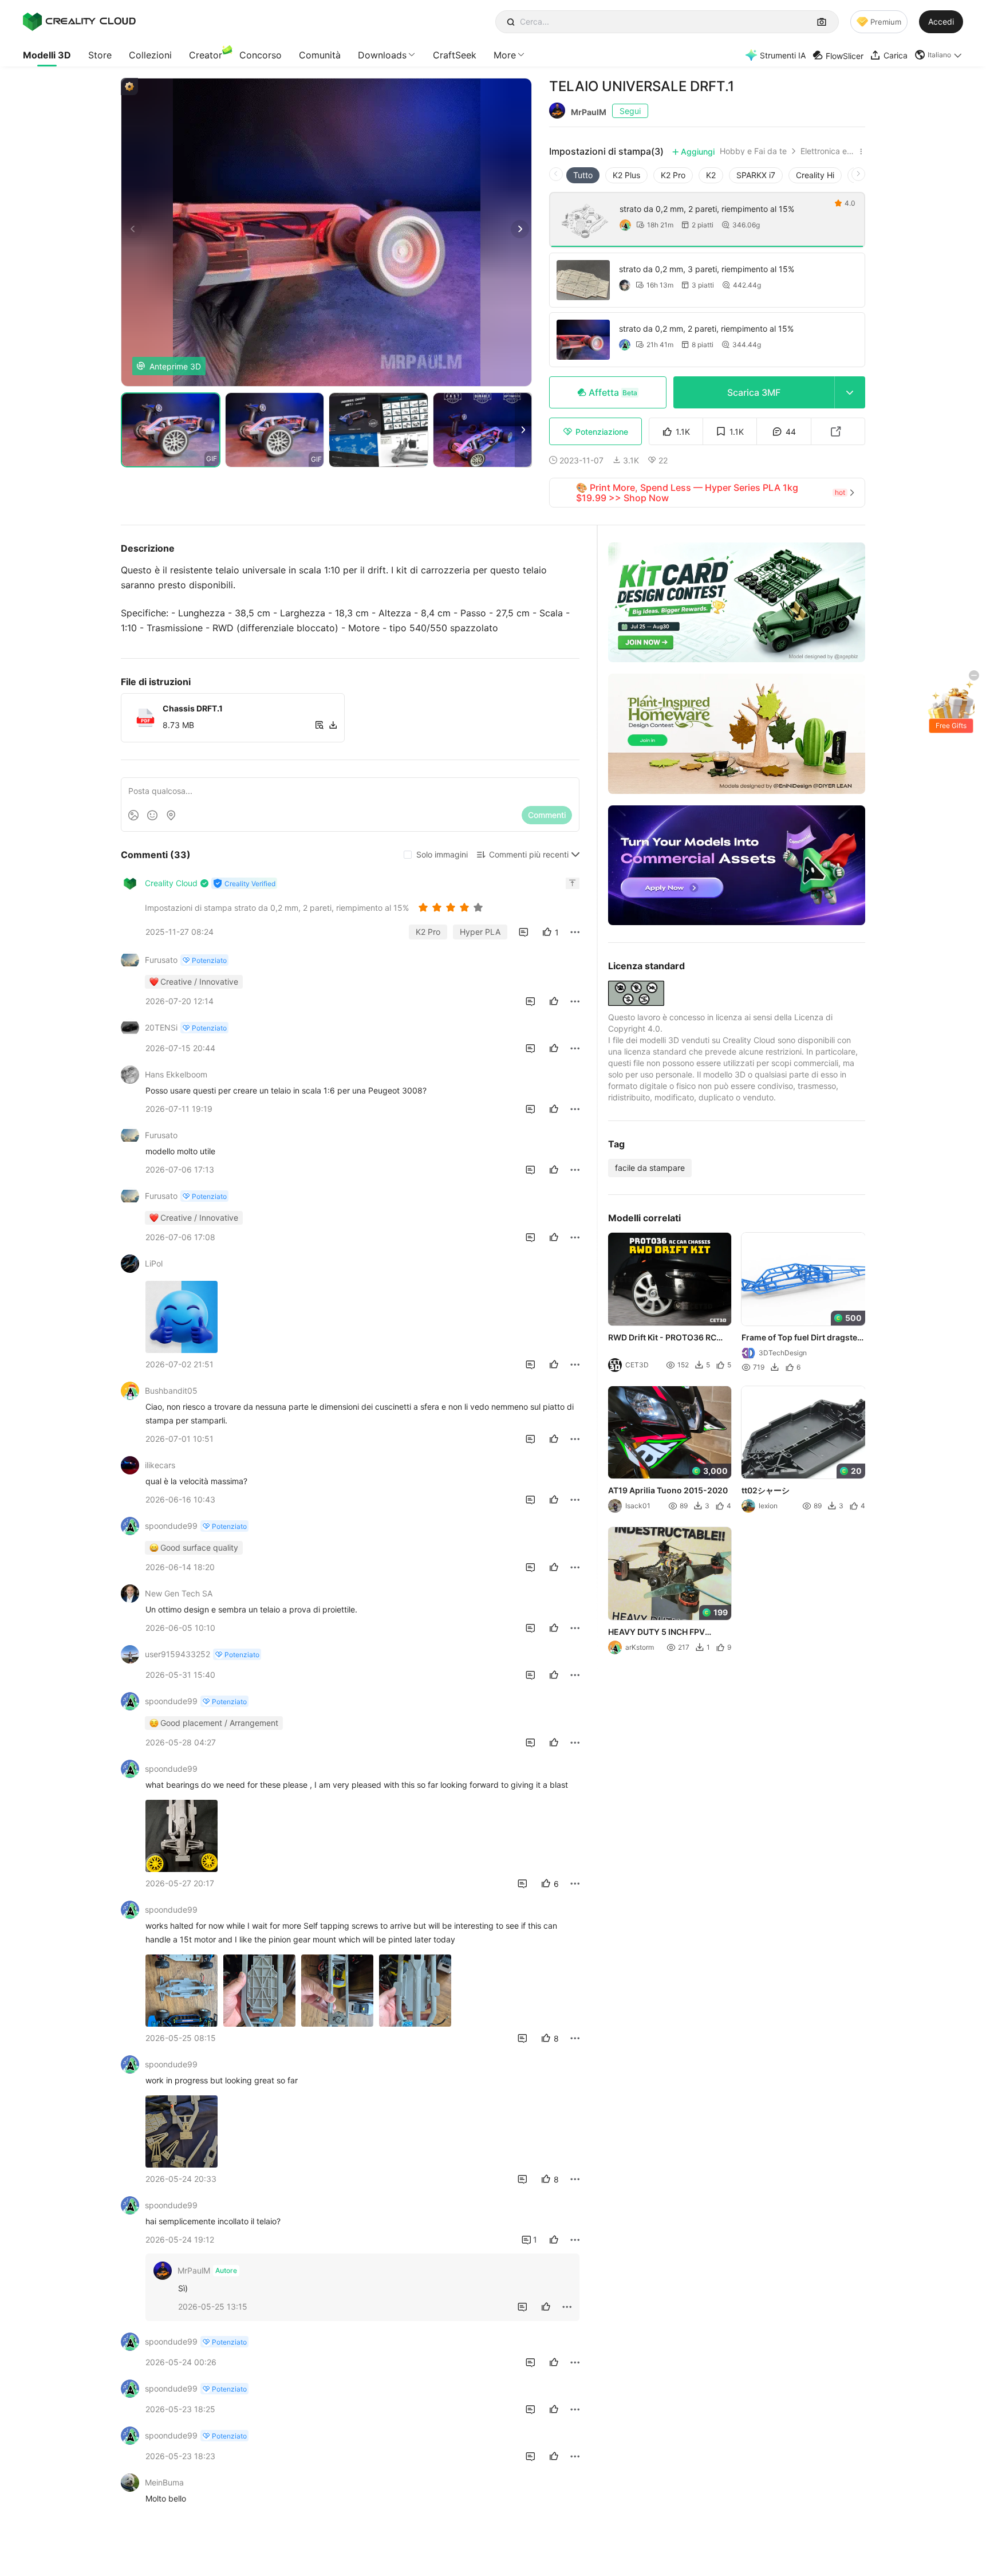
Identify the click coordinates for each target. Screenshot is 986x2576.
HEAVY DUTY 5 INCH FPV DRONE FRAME (656, 1633)
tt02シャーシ (766, 1490)
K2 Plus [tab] (626, 175)
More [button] (505, 55)
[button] (939, 55)
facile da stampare (650, 1168)
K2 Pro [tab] (673, 175)
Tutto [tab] (583, 175)
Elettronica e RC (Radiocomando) (828, 151)
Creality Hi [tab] (815, 175)
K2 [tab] (711, 175)
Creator (206, 55)
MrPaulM (589, 112)
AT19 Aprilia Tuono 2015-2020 (668, 1490)
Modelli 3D (47, 55)
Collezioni (150, 55)
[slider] (452, 907)
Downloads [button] (382, 55)
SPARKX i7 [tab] (756, 175)
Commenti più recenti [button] (529, 854)
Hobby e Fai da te (753, 151)
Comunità (320, 55)
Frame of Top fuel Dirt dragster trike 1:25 (802, 1338)
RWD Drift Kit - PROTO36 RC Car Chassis (662, 1338)
